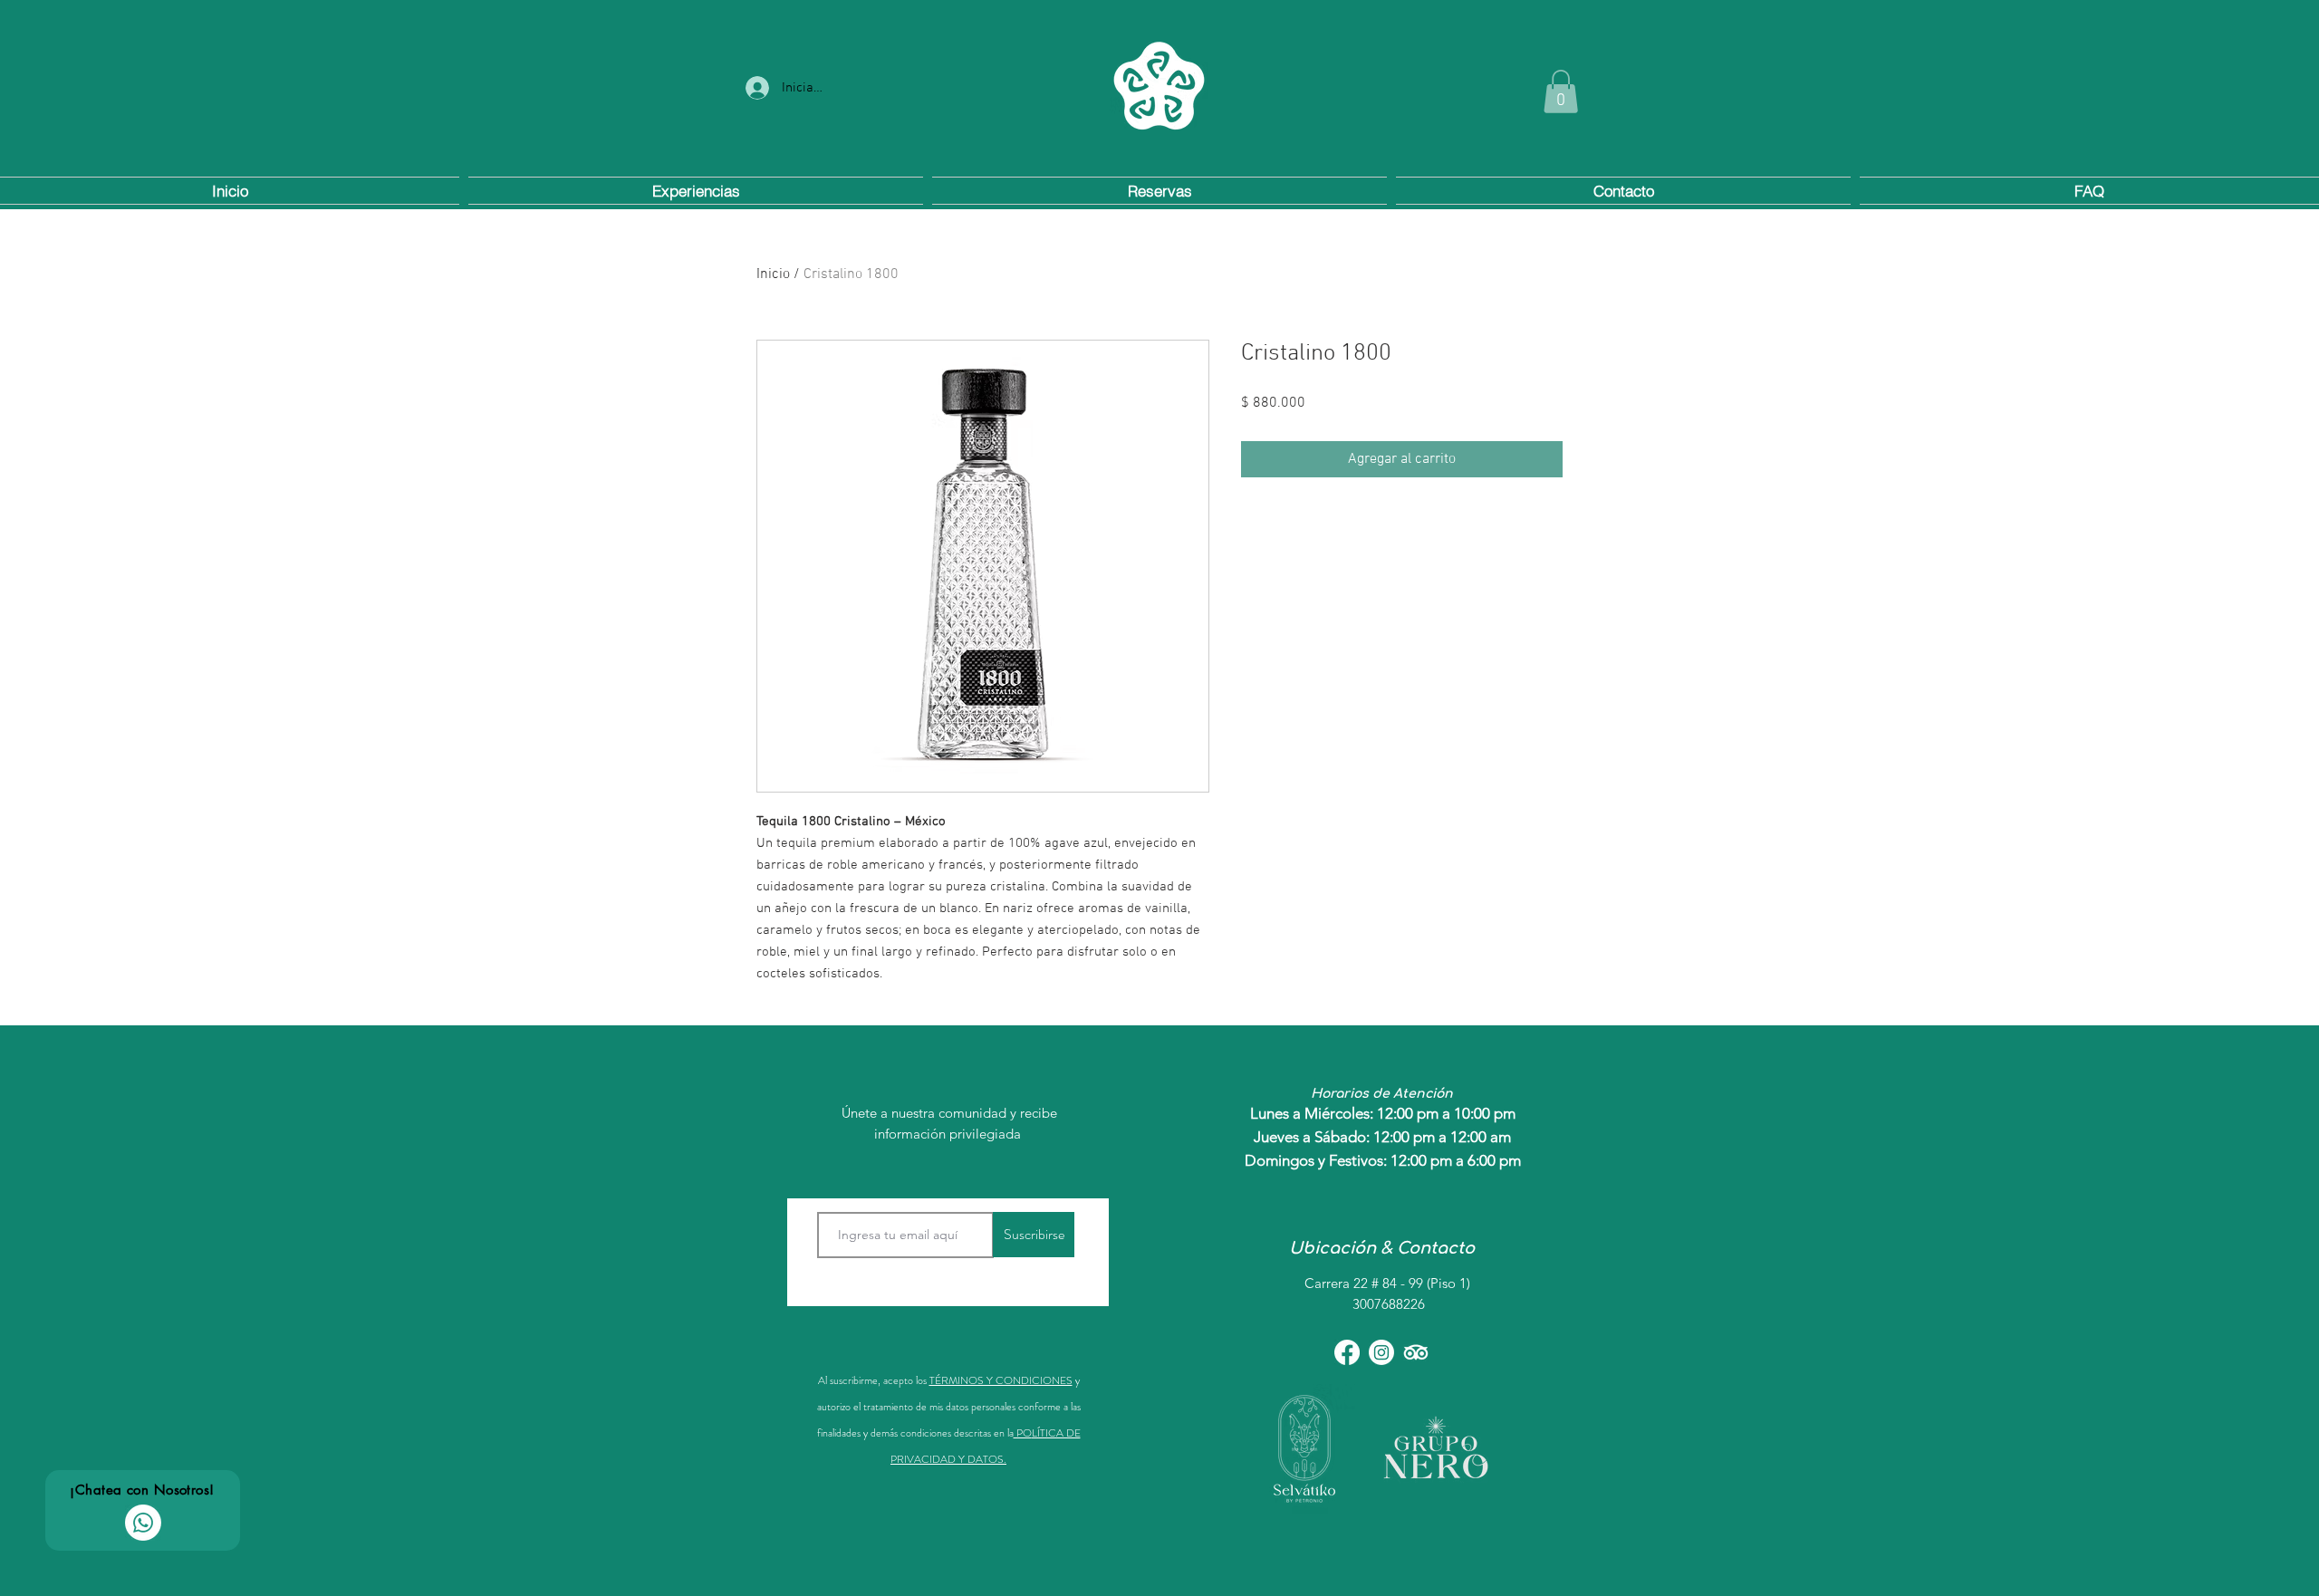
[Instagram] (1381, 1352)
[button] (1561, 91)
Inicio (773, 274)
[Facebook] (1347, 1352)
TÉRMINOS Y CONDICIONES (1001, 1380)
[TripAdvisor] (1416, 1352)
